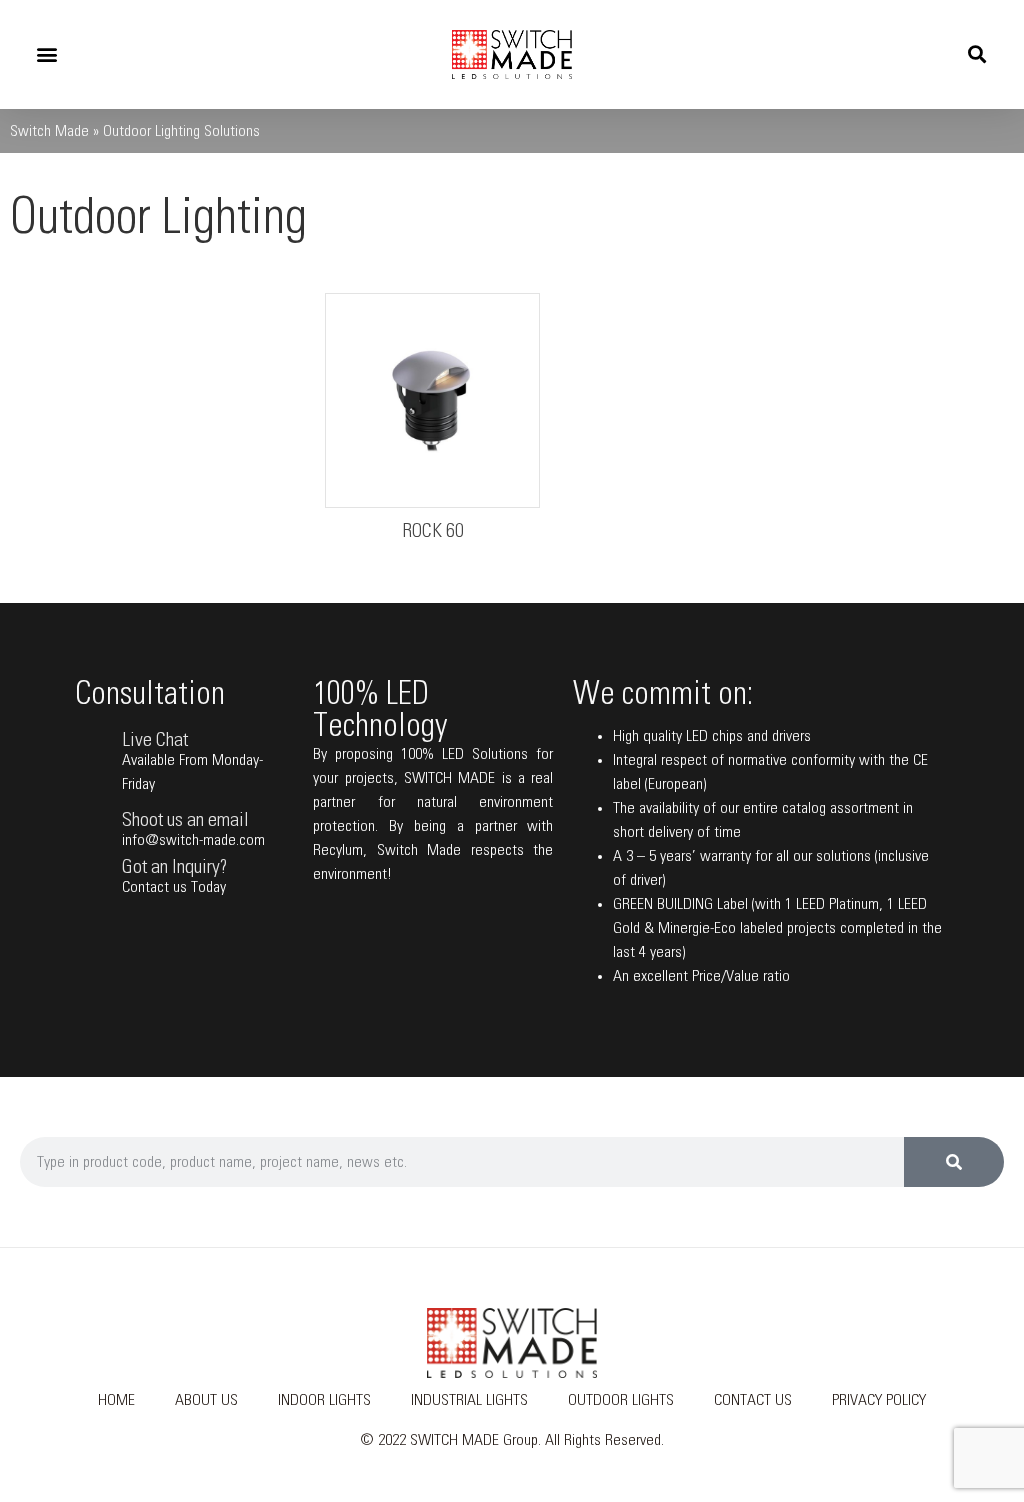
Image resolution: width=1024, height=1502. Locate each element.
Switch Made (49, 131)
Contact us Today (174, 887)
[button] (46, 54)
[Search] (954, 1162)
